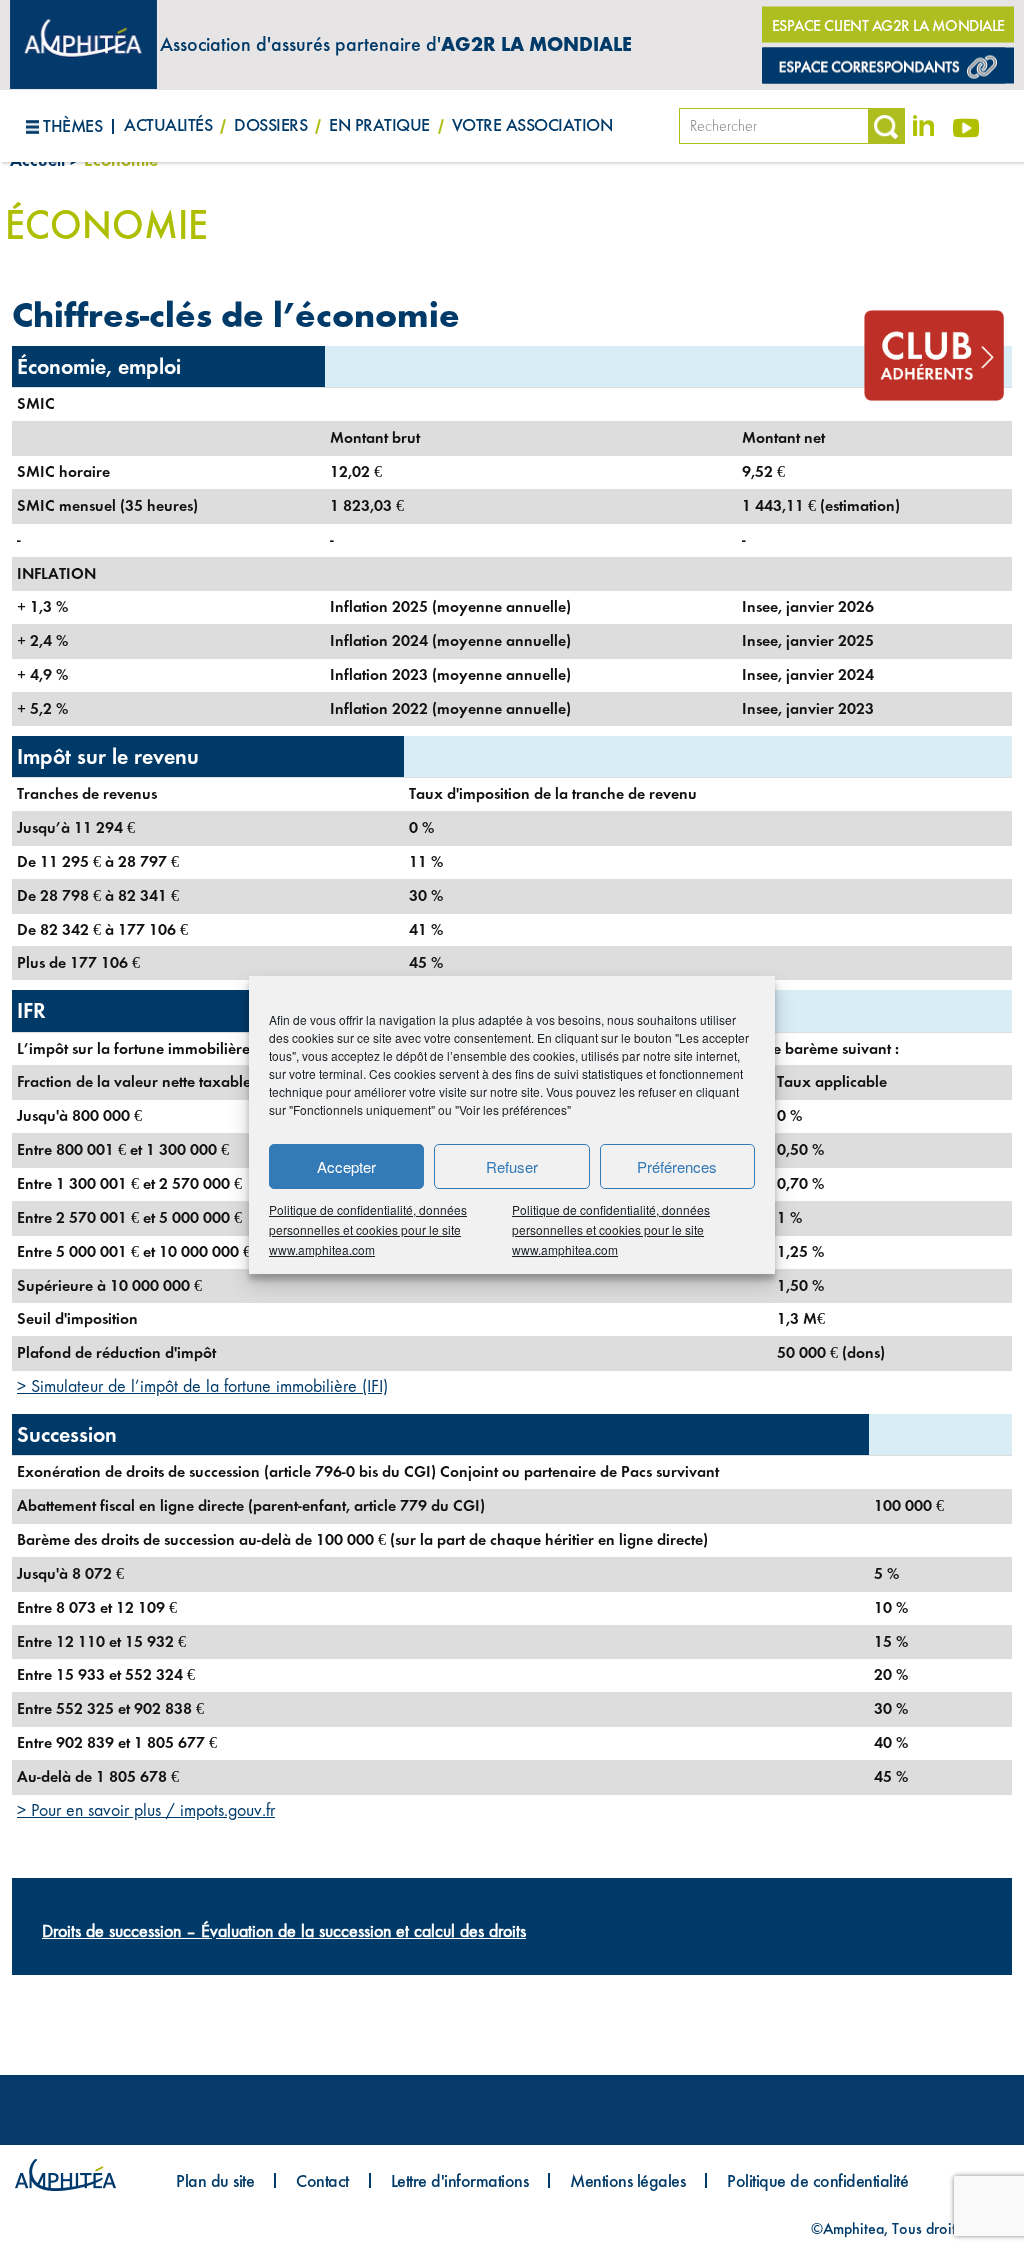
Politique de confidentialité (817, 2180)
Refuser (512, 1166)
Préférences (677, 1166)
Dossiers (270, 124)
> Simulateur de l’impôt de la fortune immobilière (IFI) (202, 1386)
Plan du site (215, 2180)
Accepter (346, 1166)
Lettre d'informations (460, 2180)
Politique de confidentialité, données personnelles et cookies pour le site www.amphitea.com (368, 1229)
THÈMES (72, 125)
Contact (322, 2180)
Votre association (532, 124)
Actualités (168, 124)
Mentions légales (627, 2180)
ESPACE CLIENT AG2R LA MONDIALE (888, 25)
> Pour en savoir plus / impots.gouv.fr (146, 1810)
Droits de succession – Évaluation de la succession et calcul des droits (284, 1931)
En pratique (379, 124)
